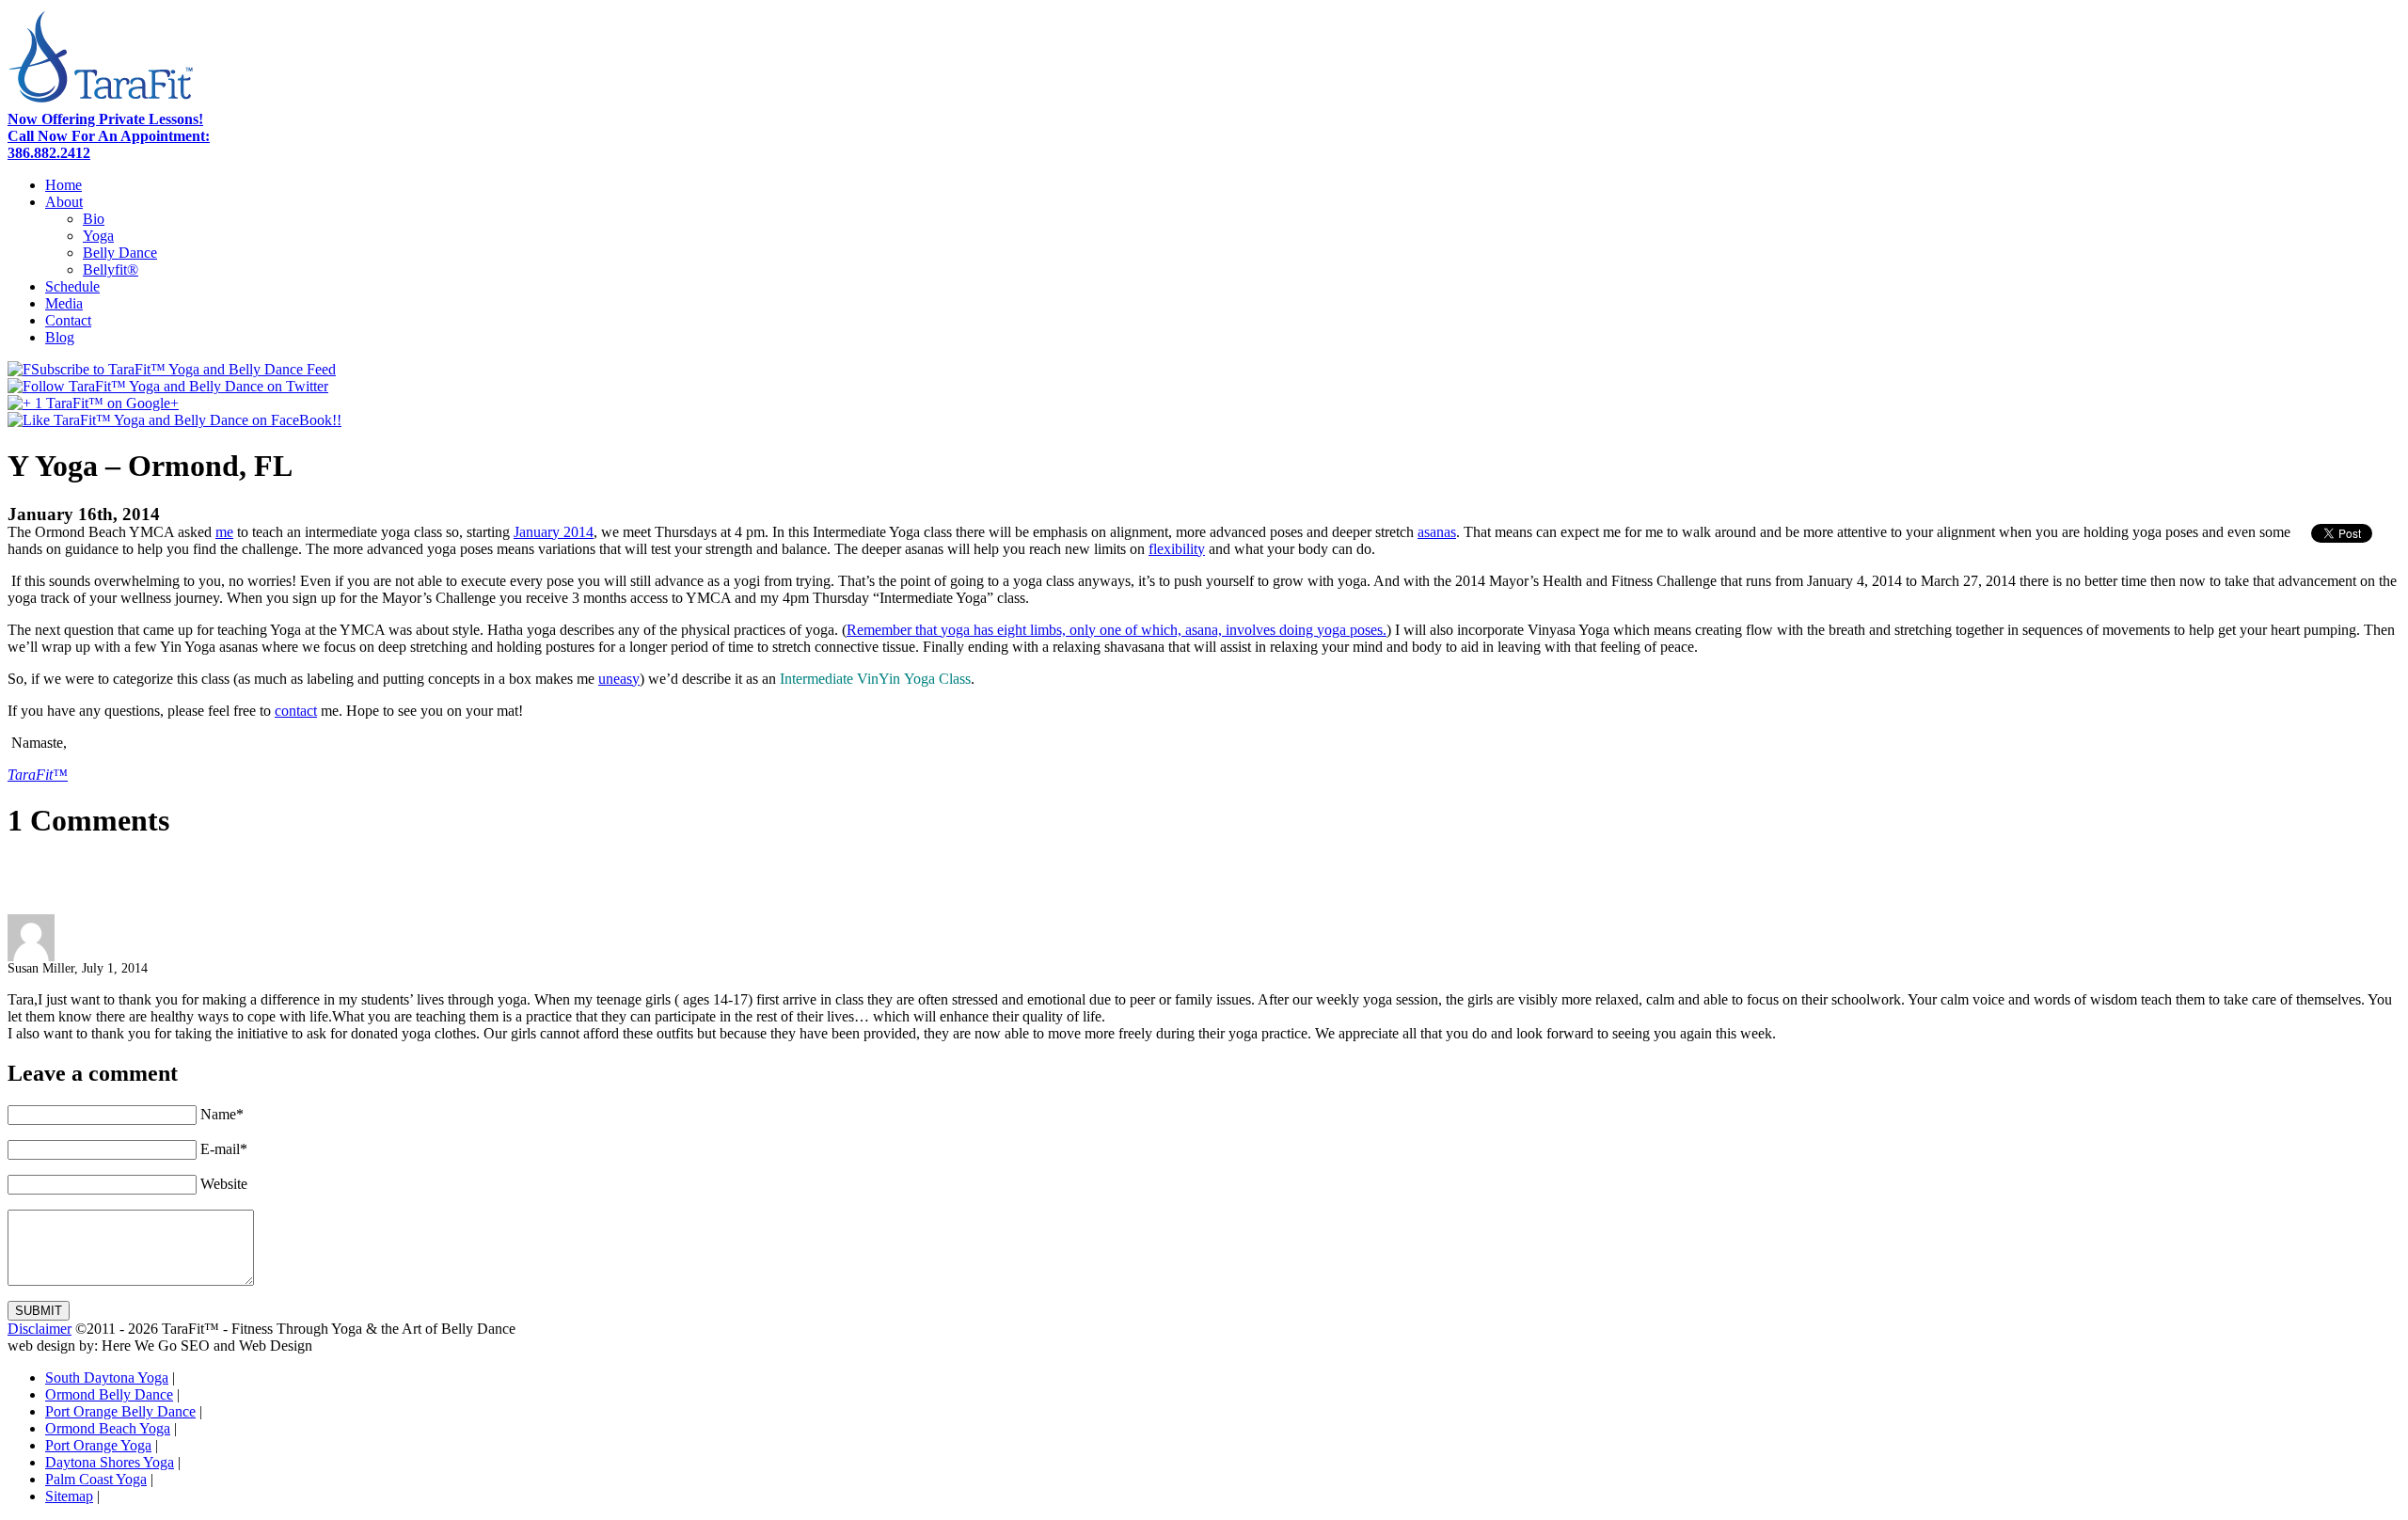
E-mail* (224, 1149)
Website (224, 1184)
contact (296, 711)
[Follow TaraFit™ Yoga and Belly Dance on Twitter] (168, 386)
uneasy (619, 679)
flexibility (1177, 549)
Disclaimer (40, 1329)
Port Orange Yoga (98, 1445)
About (64, 202)
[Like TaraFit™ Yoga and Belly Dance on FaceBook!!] (174, 420)
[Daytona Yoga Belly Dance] (102, 106)
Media (64, 303)
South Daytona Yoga (107, 1377)
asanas (1437, 532)
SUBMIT (39, 1311)
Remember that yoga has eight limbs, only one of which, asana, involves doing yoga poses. (1117, 630)
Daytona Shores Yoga (110, 1462)
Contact (68, 320)
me (224, 532)
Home (63, 185)
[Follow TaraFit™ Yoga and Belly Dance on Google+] (93, 403)
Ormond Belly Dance (109, 1394)
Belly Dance (120, 253)
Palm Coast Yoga (96, 1479)
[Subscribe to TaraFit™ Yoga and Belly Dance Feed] (172, 369)
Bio (94, 219)
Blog (60, 337)
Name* (222, 1114)
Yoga (98, 236)
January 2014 (554, 532)
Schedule (72, 286)
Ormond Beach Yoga (108, 1428)
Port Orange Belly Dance (120, 1411)
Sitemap (69, 1496)
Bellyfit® (111, 269)
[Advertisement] (228, 886)
